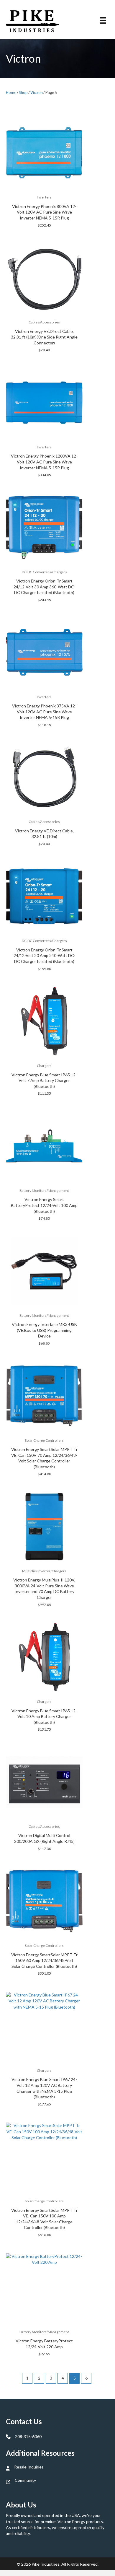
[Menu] (103, 20)
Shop (23, 92)
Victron (37, 92)
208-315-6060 (28, 2436)
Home (11, 92)
